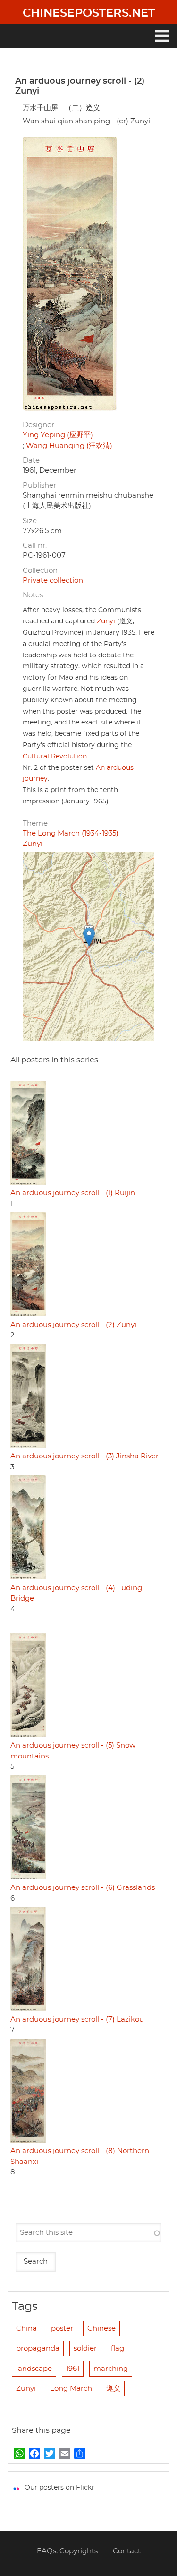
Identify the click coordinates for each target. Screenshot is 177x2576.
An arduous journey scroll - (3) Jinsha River (84, 1456)
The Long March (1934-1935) (71, 833)
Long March (71, 2389)
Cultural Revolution (55, 757)
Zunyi (106, 621)
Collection (40, 571)
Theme (35, 823)
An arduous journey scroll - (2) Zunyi (73, 1325)
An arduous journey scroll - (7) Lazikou (77, 2020)
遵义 (113, 2389)
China (26, 2329)
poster (62, 2329)
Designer (38, 425)
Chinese (101, 2329)
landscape (34, 2369)
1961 (73, 2369)
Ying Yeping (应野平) (58, 435)
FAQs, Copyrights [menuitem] (67, 2551)
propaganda (38, 2348)
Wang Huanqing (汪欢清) (69, 446)
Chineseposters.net (89, 13)
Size (30, 521)
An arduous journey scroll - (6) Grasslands (83, 1888)
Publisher (39, 486)
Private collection (53, 581)
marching (111, 2369)
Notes (33, 595)
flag (118, 2348)
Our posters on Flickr (59, 2488)
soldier (85, 2348)
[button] (89, 937)
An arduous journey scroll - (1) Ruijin (73, 1193)
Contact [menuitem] (127, 2551)
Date (31, 461)
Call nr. (35, 546)
